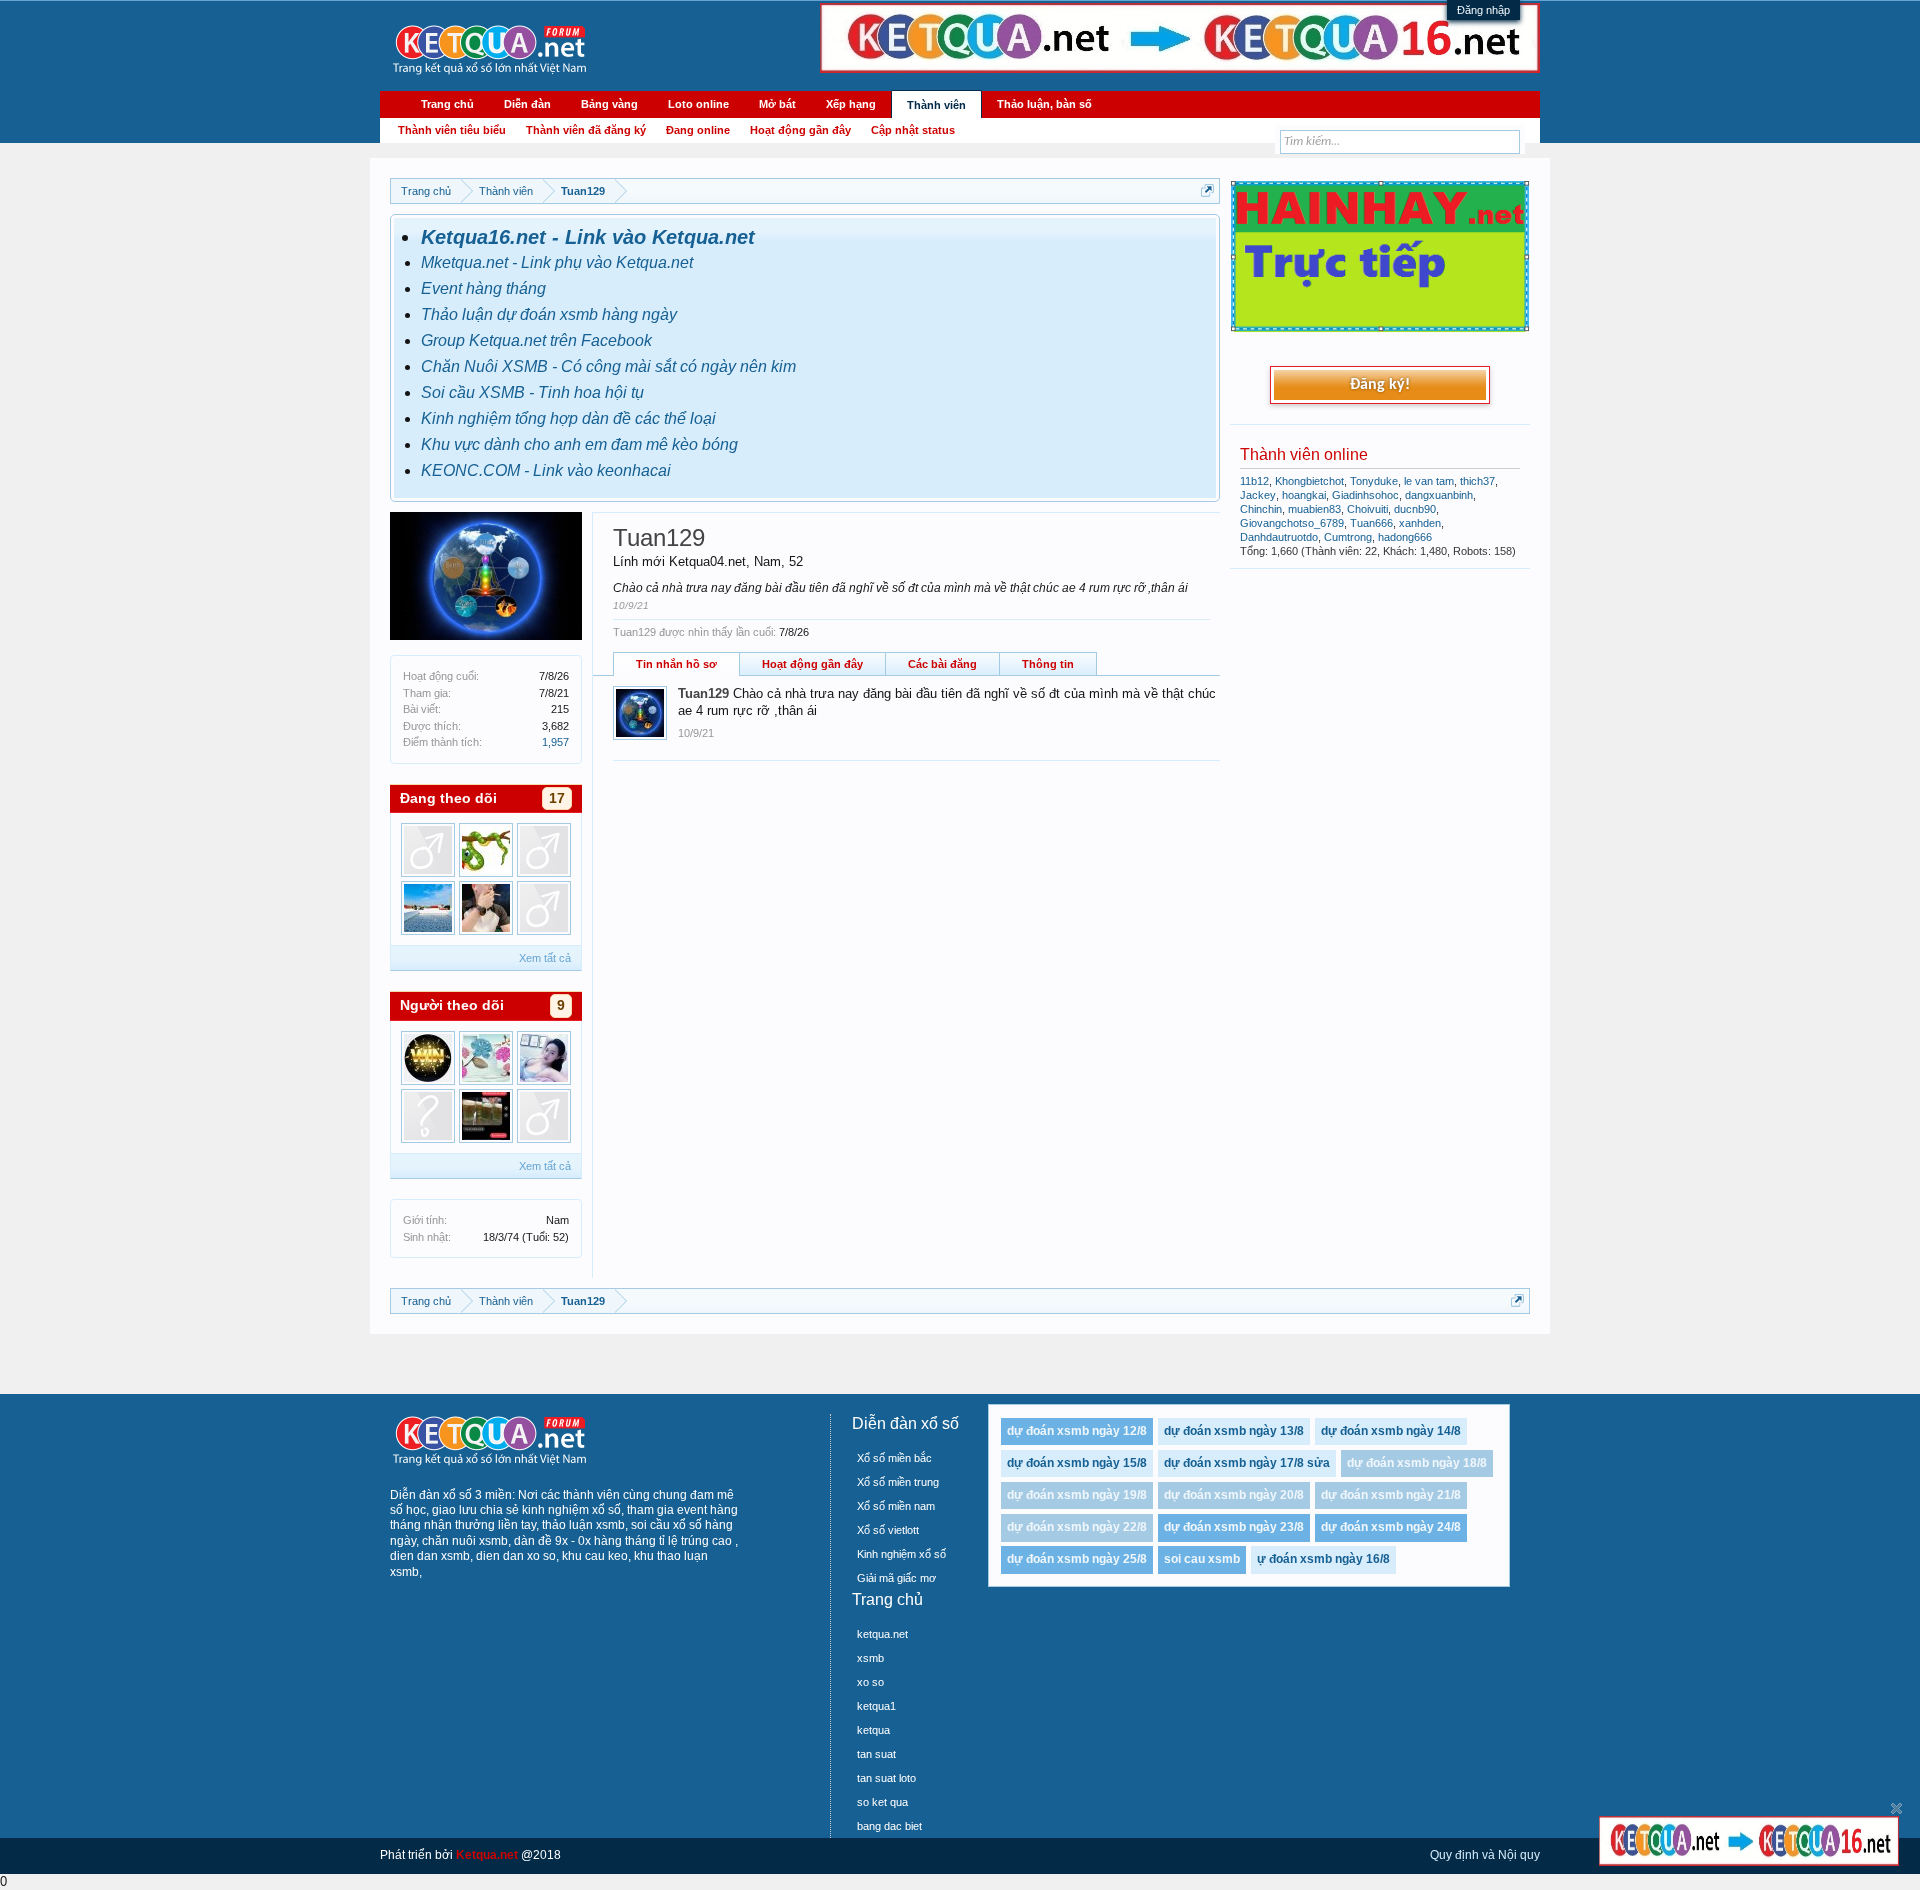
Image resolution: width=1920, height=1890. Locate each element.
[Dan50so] (428, 850)
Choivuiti (1367, 509)
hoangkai (1304, 495)
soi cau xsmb (1202, 1559)
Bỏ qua (1896, 1808)
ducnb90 (1415, 509)
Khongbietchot (1309, 481)
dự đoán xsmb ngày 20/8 (1234, 1495)
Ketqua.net (487, 1855)
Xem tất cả (545, 958)
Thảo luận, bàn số (1044, 104)
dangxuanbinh (1439, 495)
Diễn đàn (527, 104)
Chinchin (1261, 509)
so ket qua (882, 1802)
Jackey (1258, 495)
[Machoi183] (428, 908)
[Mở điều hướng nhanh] (1207, 190)
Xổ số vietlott (888, 1530)
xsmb (870, 1658)
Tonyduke (1374, 481)
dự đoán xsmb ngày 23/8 (1234, 1527)
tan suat (876, 1754)
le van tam (1429, 481)
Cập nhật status (913, 130)
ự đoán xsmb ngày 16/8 (1323, 1559)
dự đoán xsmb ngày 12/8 (1077, 1431)
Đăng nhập (1483, 10)
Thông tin (1048, 664)
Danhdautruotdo (1279, 537)
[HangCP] (486, 850)
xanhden (1420, 523)
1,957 (555, 742)
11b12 (1254, 481)
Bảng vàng (609, 104)
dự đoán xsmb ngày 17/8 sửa (1247, 1463)
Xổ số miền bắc (894, 1458)
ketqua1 (876, 1706)
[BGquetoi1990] (486, 908)
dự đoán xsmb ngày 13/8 (1234, 1431)
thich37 (1477, 481)
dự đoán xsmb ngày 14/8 (1391, 1431)
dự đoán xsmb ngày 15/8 (1077, 1463)
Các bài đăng (942, 664)
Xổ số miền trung (898, 1482)
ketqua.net (882, 1634)
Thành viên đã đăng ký (586, 130)
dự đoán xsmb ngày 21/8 (1391, 1495)
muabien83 (1314, 509)
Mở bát (777, 104)
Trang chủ (447, 104)
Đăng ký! (1380, 385)
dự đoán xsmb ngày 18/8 (1417, 1463)
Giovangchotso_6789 (1292, 523)
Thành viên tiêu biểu (452, 130)
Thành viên (936, 105)
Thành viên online (1304, 454)
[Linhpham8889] (544, 1058)
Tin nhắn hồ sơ (676, 664)
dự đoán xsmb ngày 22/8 (1077, 1527)
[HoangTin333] (544, 908)
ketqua (873, 1730)
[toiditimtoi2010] (428, 1116)
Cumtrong (1348, 537)
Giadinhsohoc (1365, 495)
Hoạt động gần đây (812, 664)
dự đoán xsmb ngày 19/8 (1077, 1495)
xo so (870, 1682)
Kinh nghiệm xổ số (901, 1554)
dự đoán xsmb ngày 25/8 (1077, 1559)
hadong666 (1405, 537)
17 (557, 798)
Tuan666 (1371, 523)
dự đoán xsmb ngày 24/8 (1391, 1527)
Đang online (698, 130)
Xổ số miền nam (896, 1506)
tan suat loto (886, 1778)
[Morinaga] (486, 1116)
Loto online (698, 104)
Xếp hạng (851, 104)
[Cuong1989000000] (544, 850)
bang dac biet (889, 1826)
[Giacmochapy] (544, 1116)
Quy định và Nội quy (1485, 1855)
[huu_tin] (486, 1058)
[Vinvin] (428, 1058)
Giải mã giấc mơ (896, 1578)
